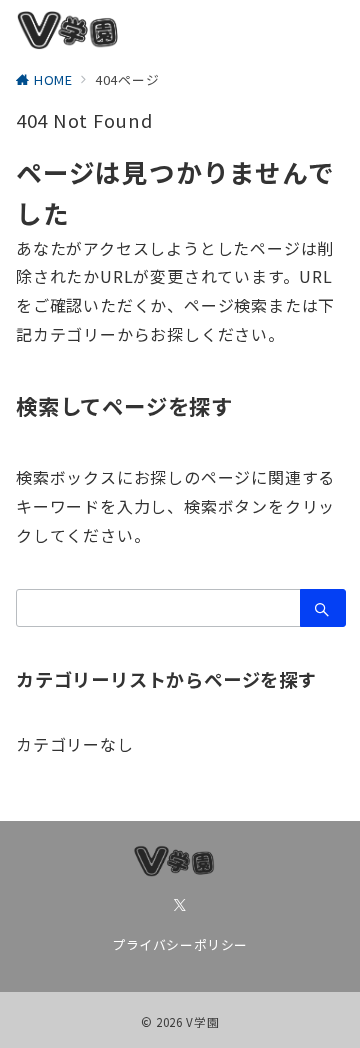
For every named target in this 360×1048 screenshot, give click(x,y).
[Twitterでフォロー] (180, 905)
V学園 (202, 1022)
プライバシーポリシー (179, 944)
